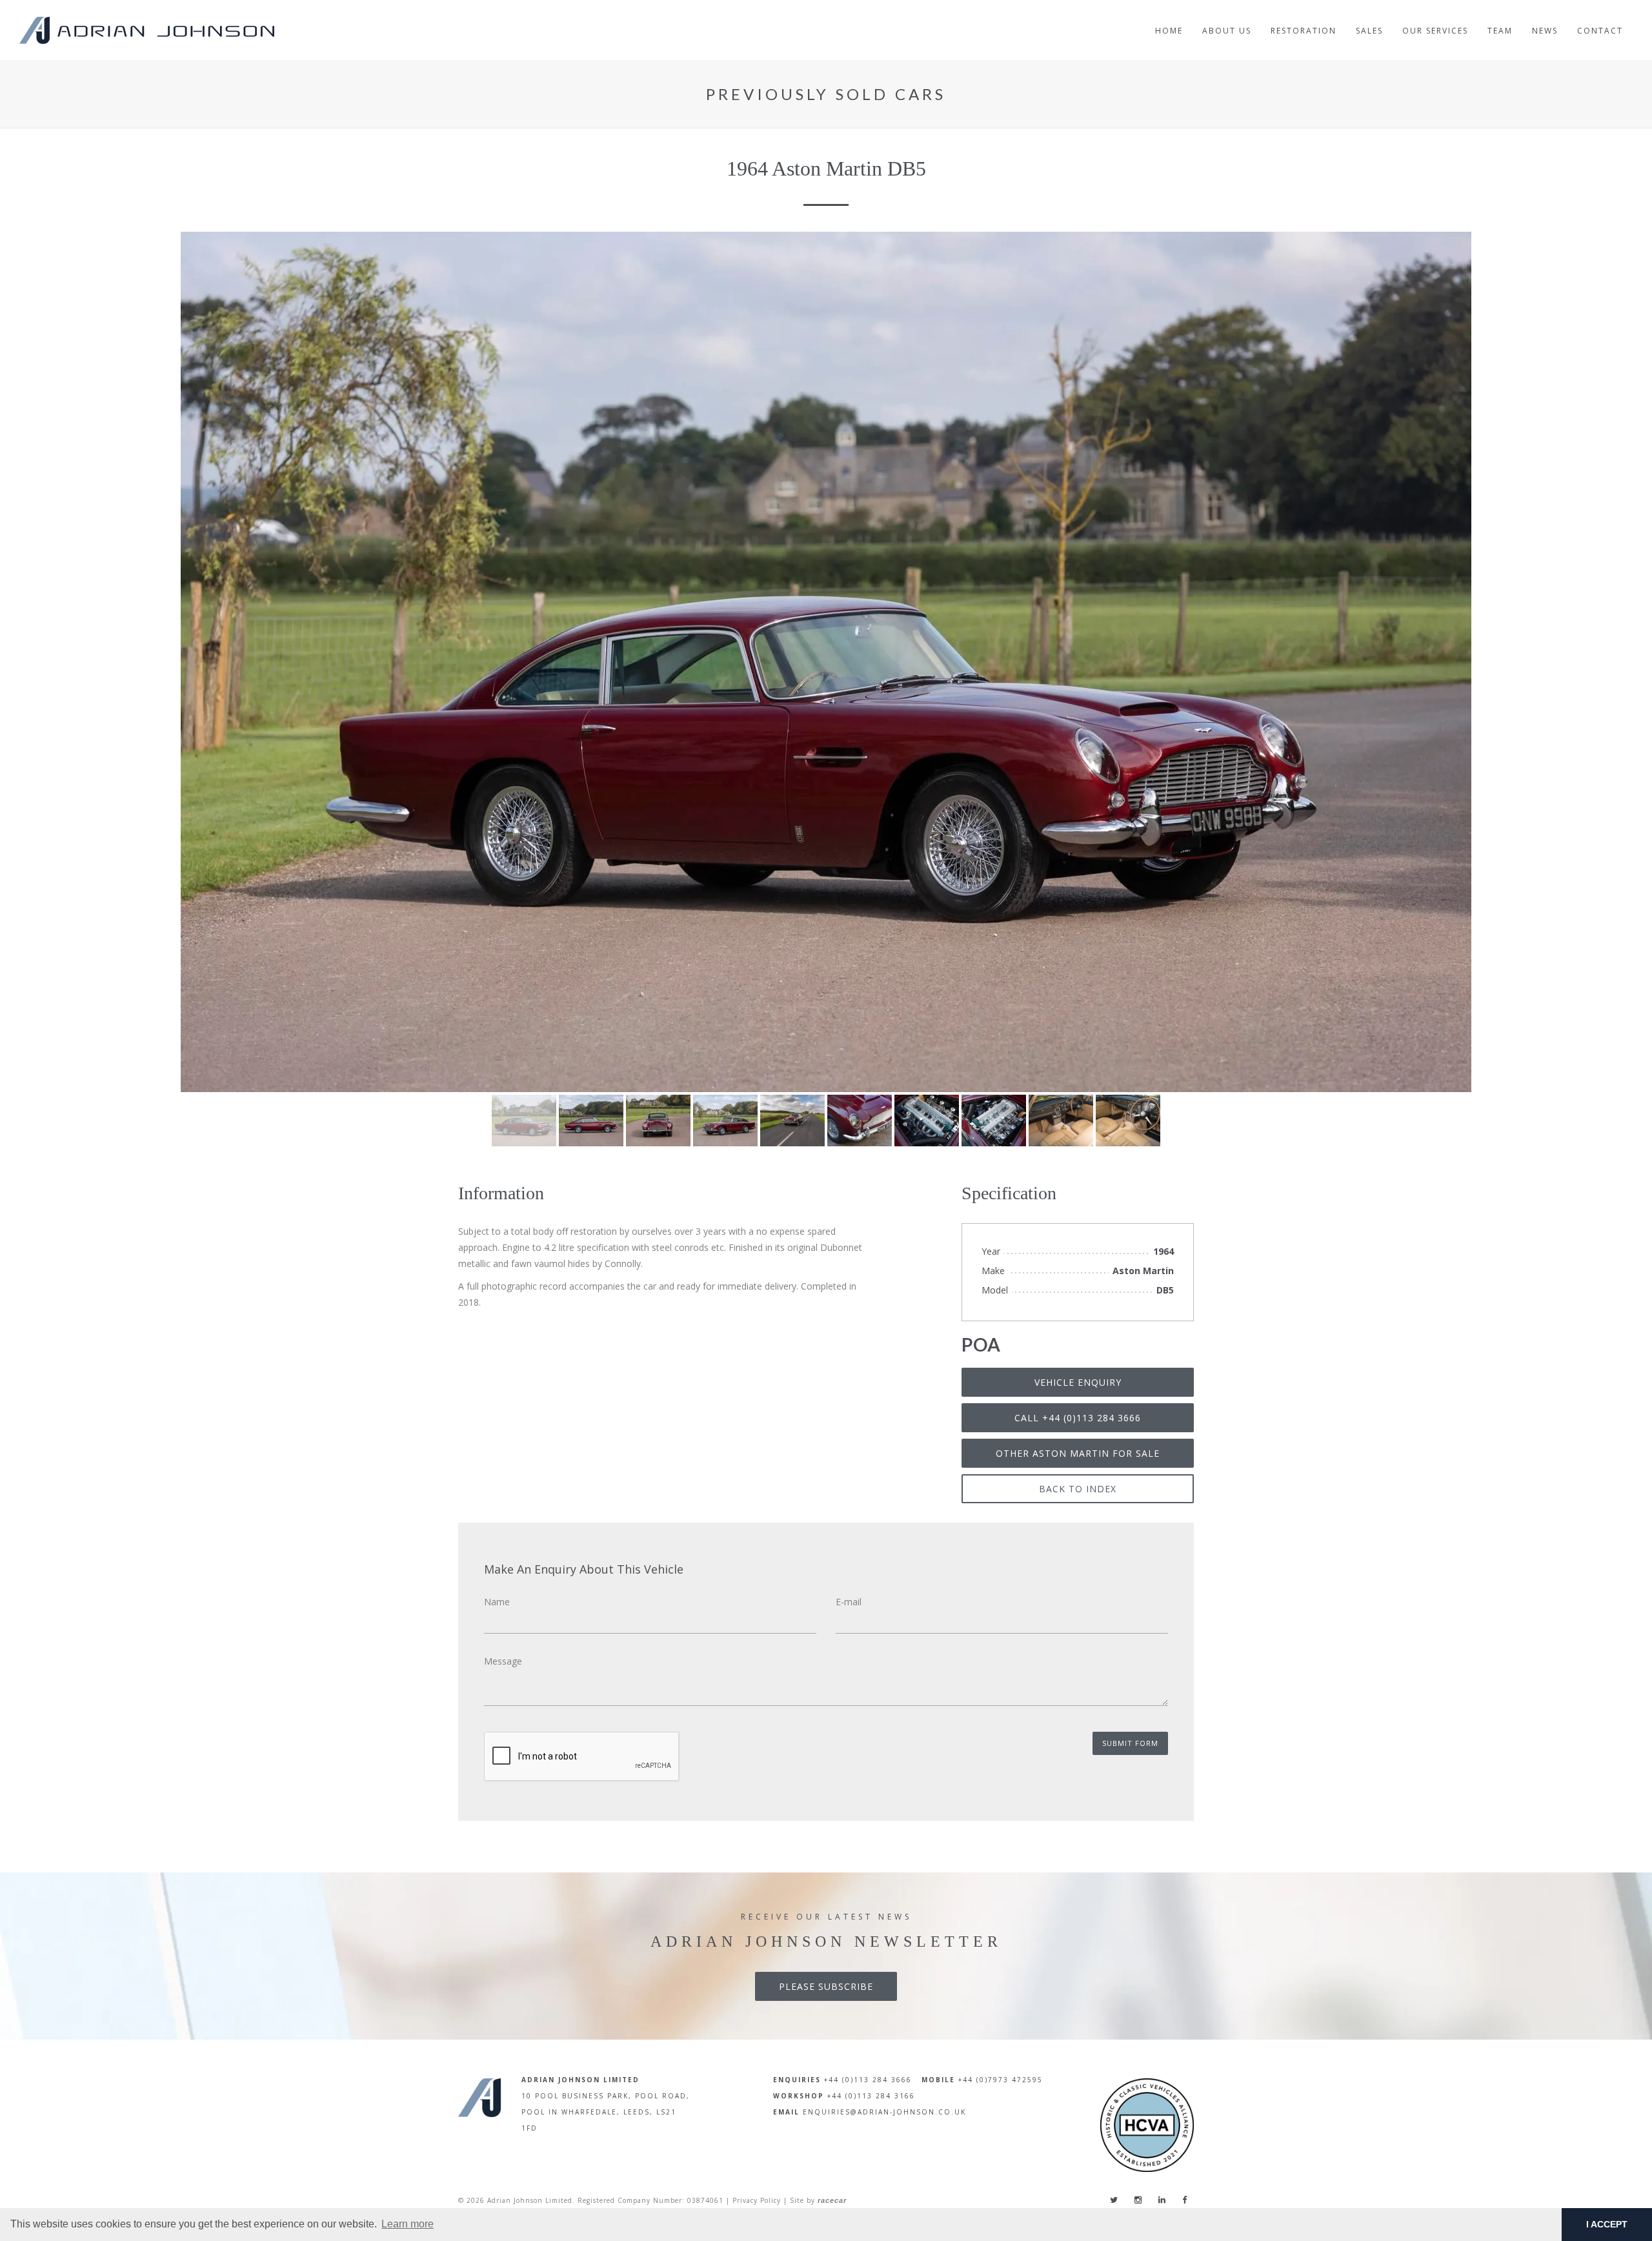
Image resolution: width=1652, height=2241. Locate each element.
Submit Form (1130, 1743)
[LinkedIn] (1162, 2200)
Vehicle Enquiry (1078, 1382)
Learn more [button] (408, 2224)
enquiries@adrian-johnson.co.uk (884, 2112)
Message (503, 1661)
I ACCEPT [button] (1607, 2224)
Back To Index (1078, 1489)
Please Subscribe (826, 1986)
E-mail (849, 1602)
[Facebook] (1184, 2200)
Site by (818, 2200)
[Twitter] (1114, 2200)
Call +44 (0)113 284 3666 (1078, 1418)
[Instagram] (1138, 2200)
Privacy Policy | (760, 2200)
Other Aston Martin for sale (1078, 1453)
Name (497, 1602)
